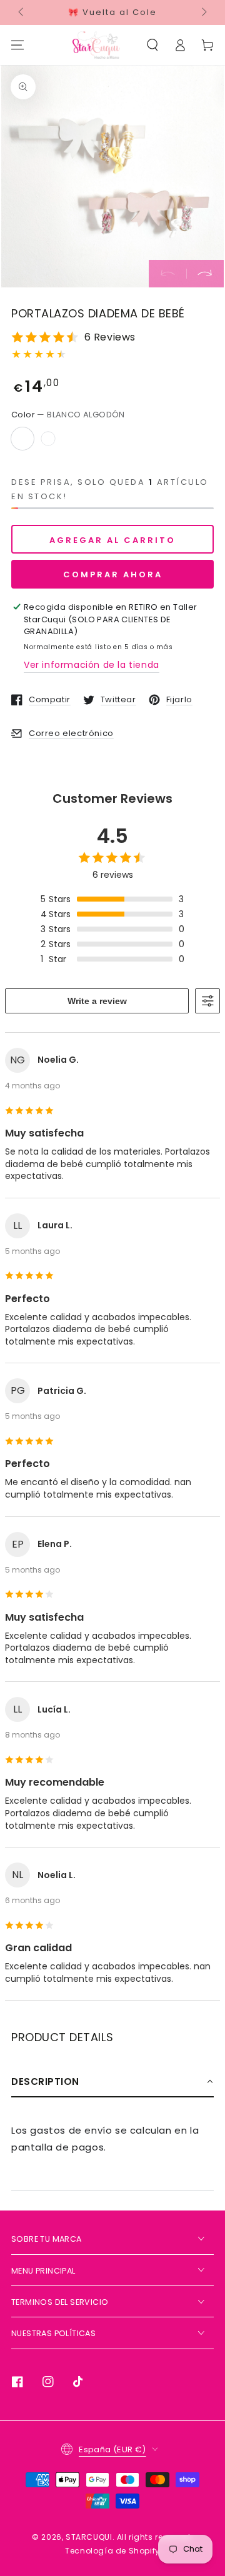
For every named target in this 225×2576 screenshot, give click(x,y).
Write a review (97, 1001)
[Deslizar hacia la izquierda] (22, 12)
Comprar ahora (113, 574)
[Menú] (17, 45)
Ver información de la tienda (92, 665)
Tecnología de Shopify (112, 2551)
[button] (152, 45)
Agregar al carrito (112, 540)
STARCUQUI (89, 2537)
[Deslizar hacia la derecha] (203, 12)
